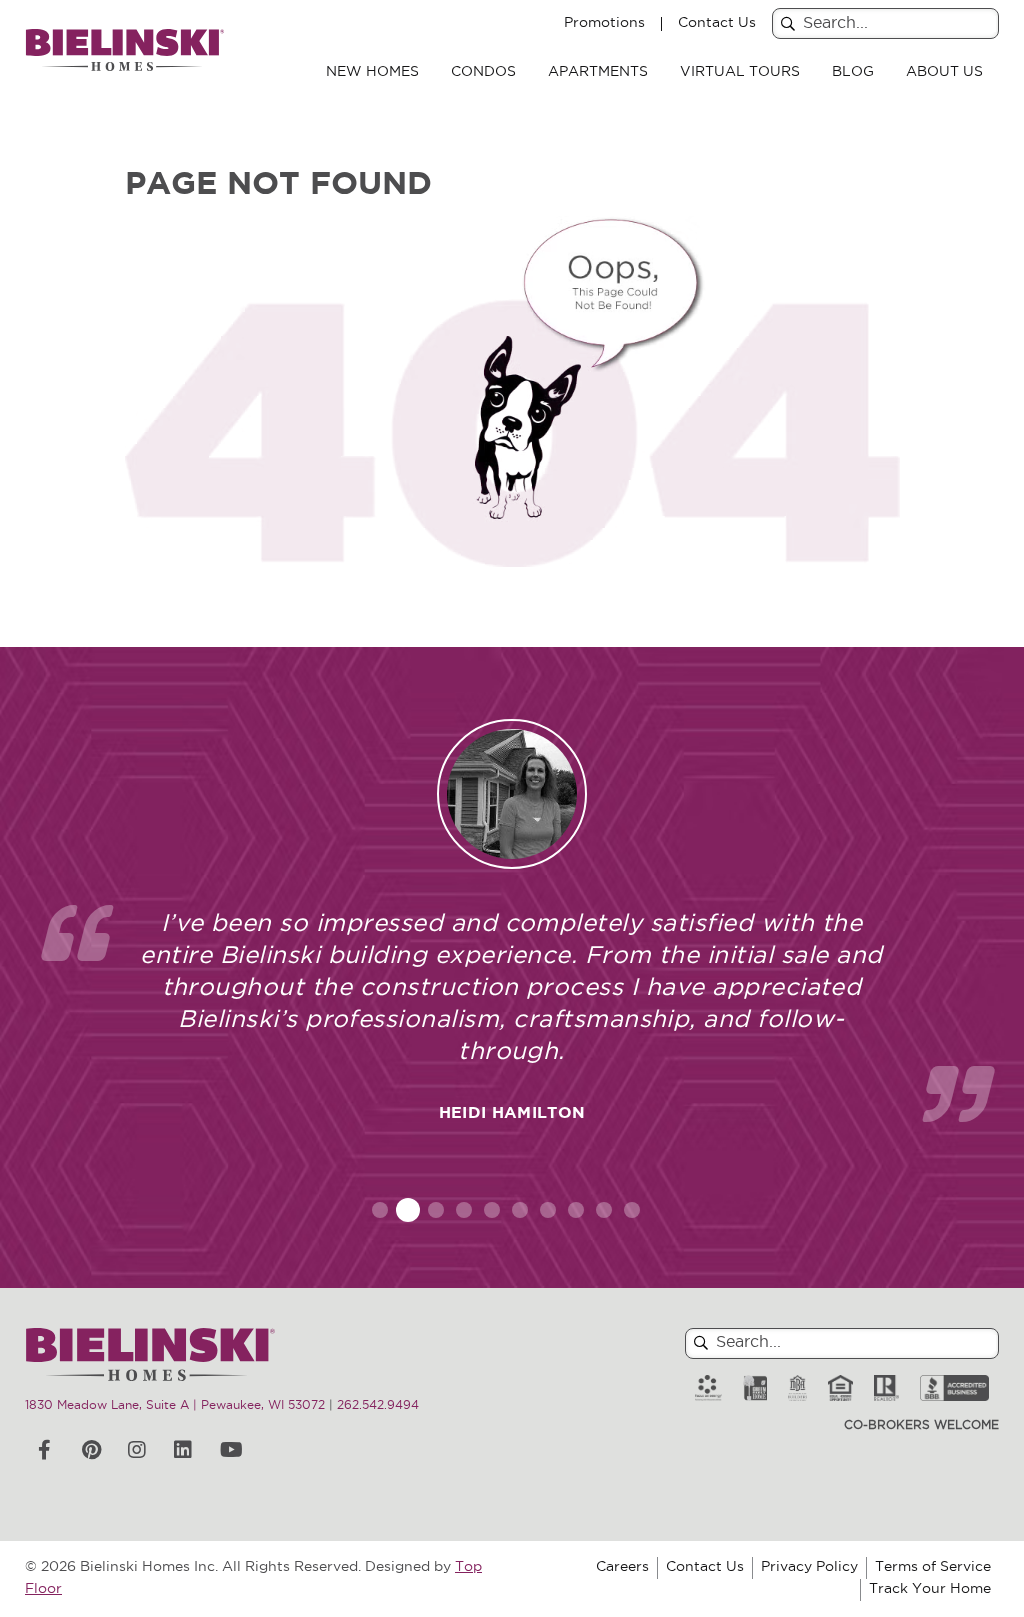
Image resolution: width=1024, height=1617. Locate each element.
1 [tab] (380, 1210)
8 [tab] (576, 1210)
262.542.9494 (378, 1406)
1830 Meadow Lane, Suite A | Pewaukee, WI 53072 (175, 1406)
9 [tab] (604, 1210)
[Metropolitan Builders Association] (797, 1388)
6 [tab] (520, 1210)
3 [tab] (436, 1210)
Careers (622, 1567)
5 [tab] (492, 1210)
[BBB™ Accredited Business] (954, 1388)
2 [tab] (408, 1210)
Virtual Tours (740, 72)
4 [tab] (464, 1210)
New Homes (372, 72)
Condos (483, 72)
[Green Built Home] (755, 1388)
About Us (944, 72)
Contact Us (717, 24)
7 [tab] (548, 1210)
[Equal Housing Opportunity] (840, 1388)
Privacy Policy (809, 1567)
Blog (853, 72)
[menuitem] (372, 73)
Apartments (598, 72)
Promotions (604, 24)
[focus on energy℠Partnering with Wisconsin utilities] (708, 1388)
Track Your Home (930, 1589)
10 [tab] (632, 1210)
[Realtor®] (886, 1388)
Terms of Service (933, 1567)
